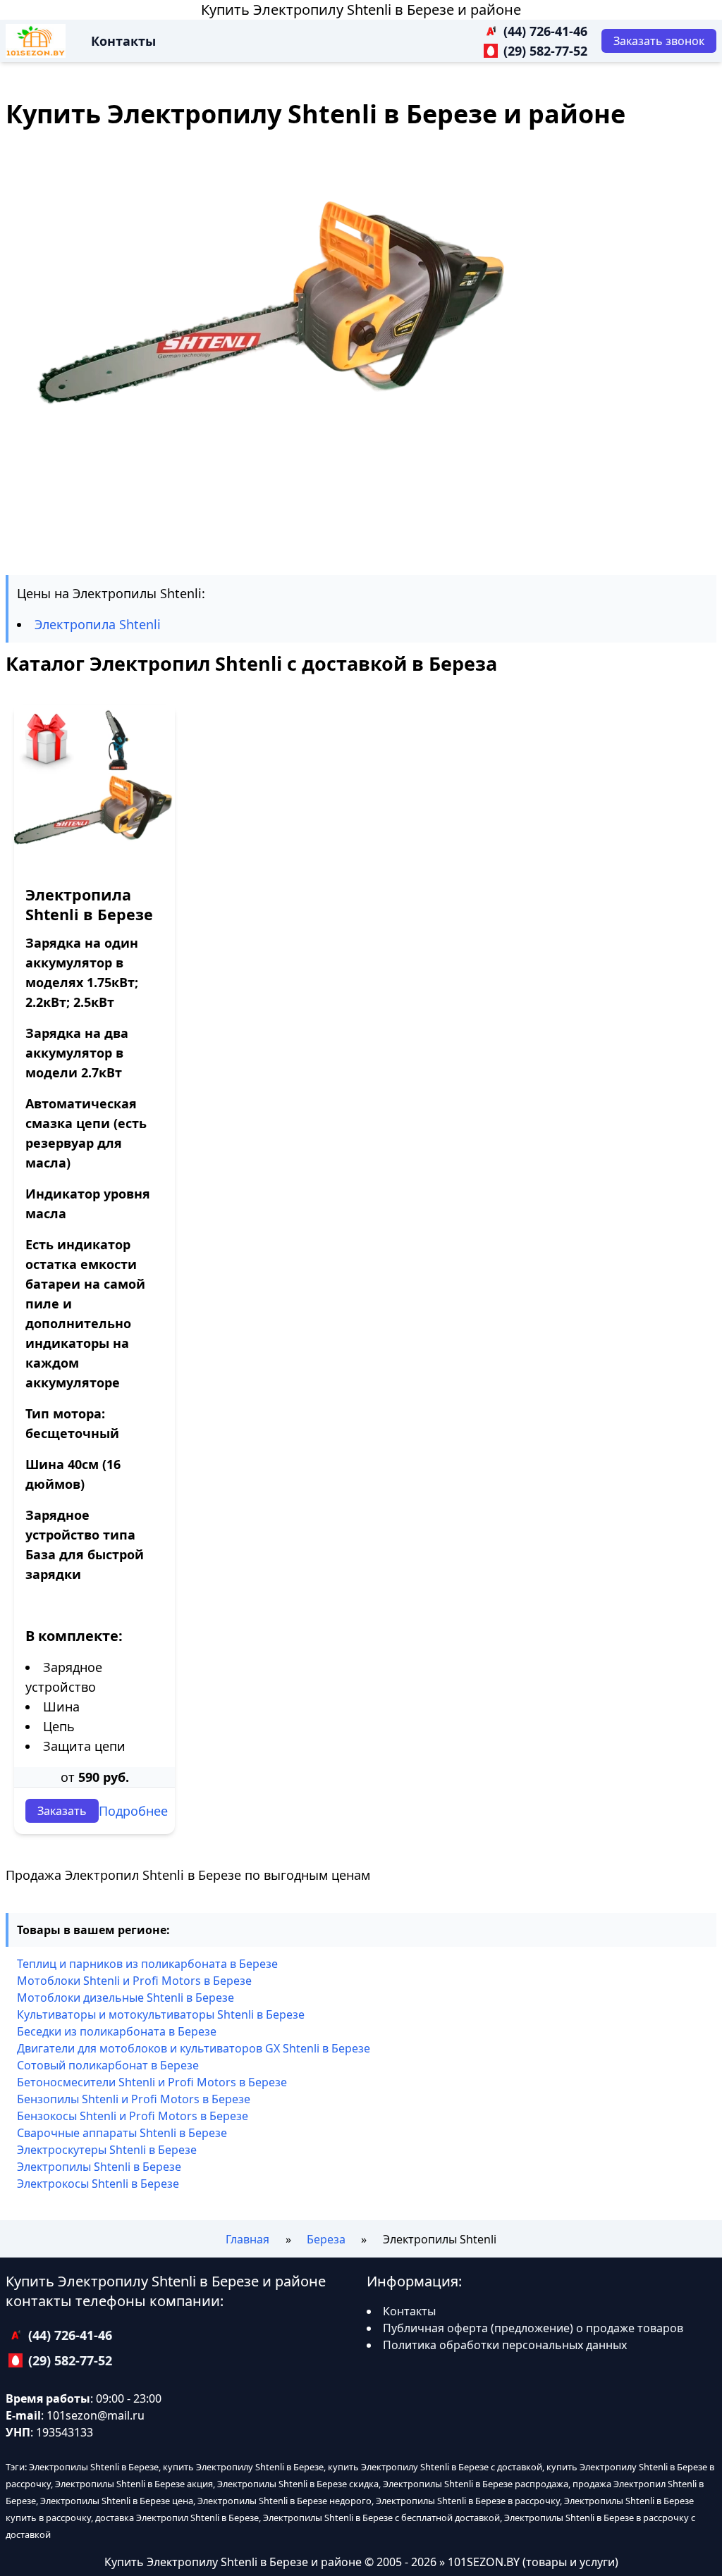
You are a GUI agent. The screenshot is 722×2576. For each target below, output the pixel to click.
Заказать (62, 1811)
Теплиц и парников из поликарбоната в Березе (147, 1964)
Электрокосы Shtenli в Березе (98, 2184)
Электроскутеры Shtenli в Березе (107, 2150)
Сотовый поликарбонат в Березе (108, 2065)
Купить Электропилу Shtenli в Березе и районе (361, 10)
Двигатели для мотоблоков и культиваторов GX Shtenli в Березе (194, 2048)
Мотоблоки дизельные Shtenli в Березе (126, 1998)
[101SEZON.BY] (36, 41)
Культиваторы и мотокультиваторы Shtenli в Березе (161, 2014)
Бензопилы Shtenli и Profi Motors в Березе (134, 2099)
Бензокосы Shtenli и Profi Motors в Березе (133, 2116)
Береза (326, 2239)
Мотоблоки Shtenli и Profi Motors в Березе (134, 1981)
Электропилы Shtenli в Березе (99, 2167)
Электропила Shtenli (98, 624)
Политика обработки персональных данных (505, 2345)
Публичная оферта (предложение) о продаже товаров (533, 2328)
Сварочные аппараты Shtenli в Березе (122, 2133)
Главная (247, 2239)
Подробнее (133, 1811)
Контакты (123, 41)
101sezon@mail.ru (96, 2415)
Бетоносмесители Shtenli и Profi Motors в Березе (152, 2082)
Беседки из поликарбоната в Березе (117, 2031)
